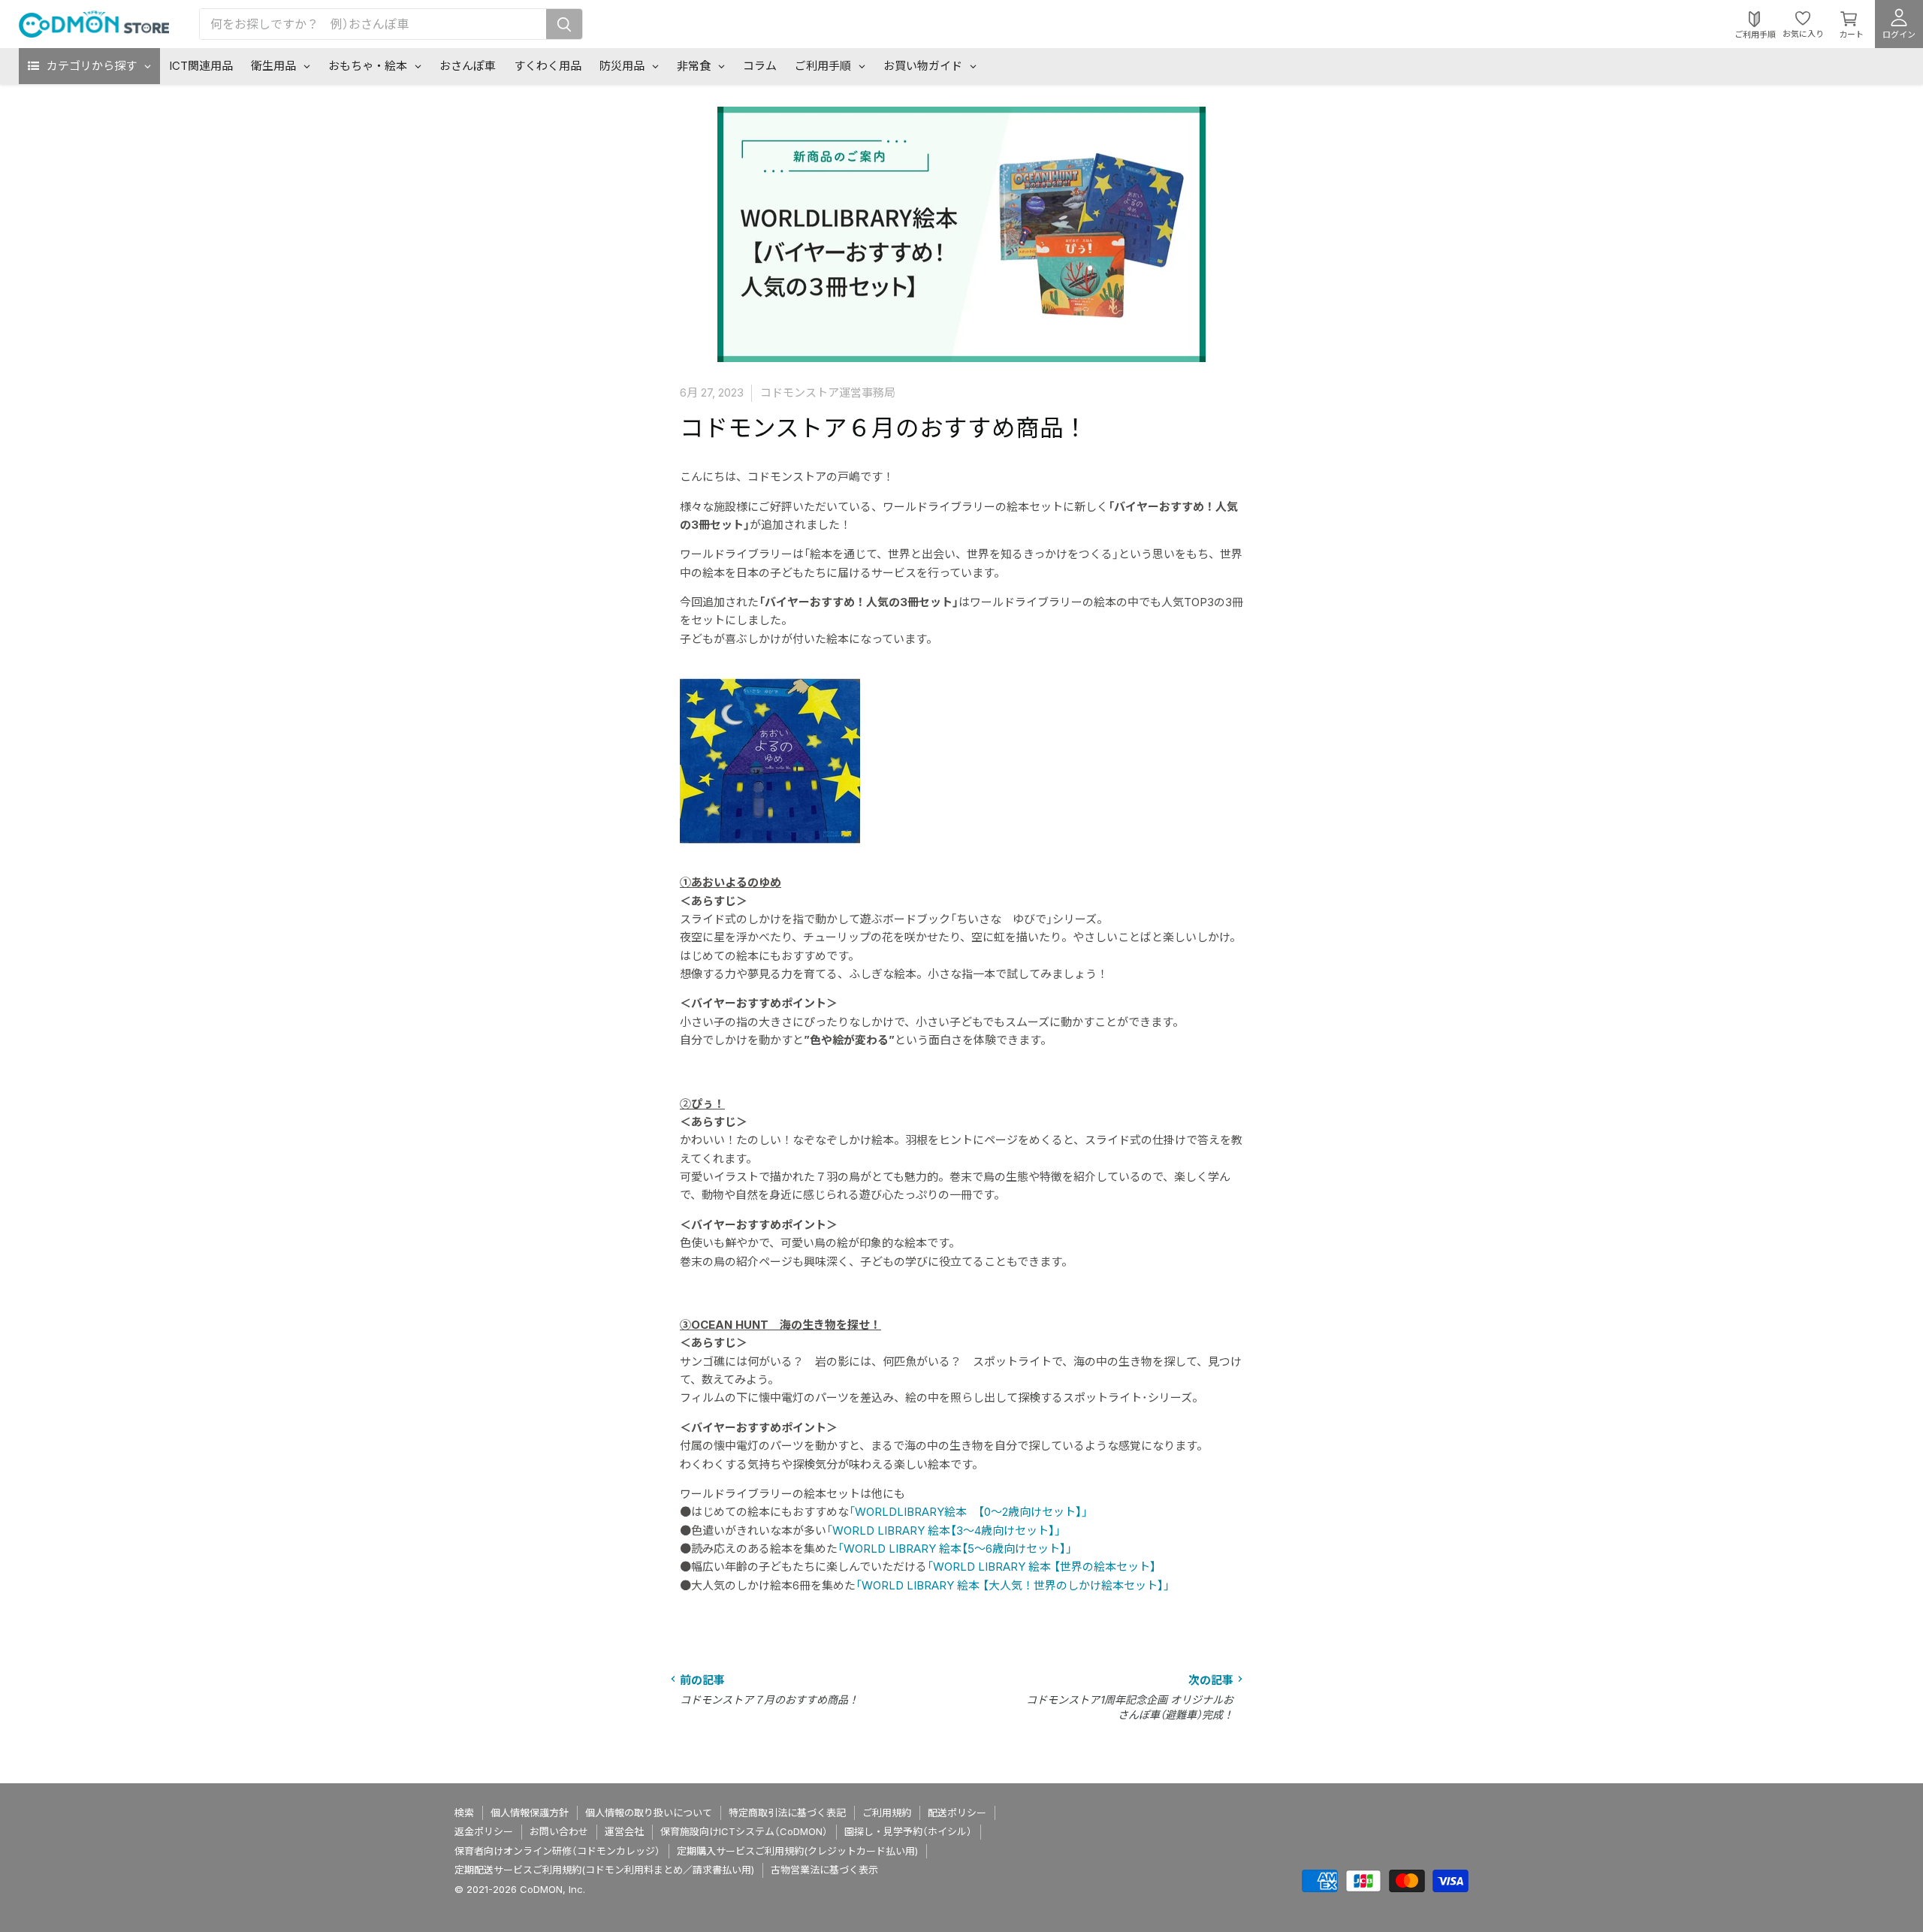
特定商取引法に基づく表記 (787, 1813)
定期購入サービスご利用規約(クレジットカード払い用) (797, 1851)
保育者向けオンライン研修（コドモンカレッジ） (557, 1851)
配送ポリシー (957, 1813)
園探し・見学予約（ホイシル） (908, 1831)
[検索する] (564, 24)
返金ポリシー (484, 1831)
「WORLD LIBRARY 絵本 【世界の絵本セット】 (1041, 1567)
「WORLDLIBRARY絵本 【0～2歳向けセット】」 (968, 1512)
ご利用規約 (887, 1813)
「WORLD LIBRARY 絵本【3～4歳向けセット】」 (943, 1531)
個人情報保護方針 (530, 1813)
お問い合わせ (559, 1831)
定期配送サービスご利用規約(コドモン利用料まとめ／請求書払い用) (604, 1870)
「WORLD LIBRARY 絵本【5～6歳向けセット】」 (955, 1549)
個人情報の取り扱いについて (649, 1813)
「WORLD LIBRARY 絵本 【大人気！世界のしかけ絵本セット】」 (1013, 1585)
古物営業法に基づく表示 (824, 1870)
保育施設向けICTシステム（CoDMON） (744, 1831)
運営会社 (624, 1831)
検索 (464, 1813)
